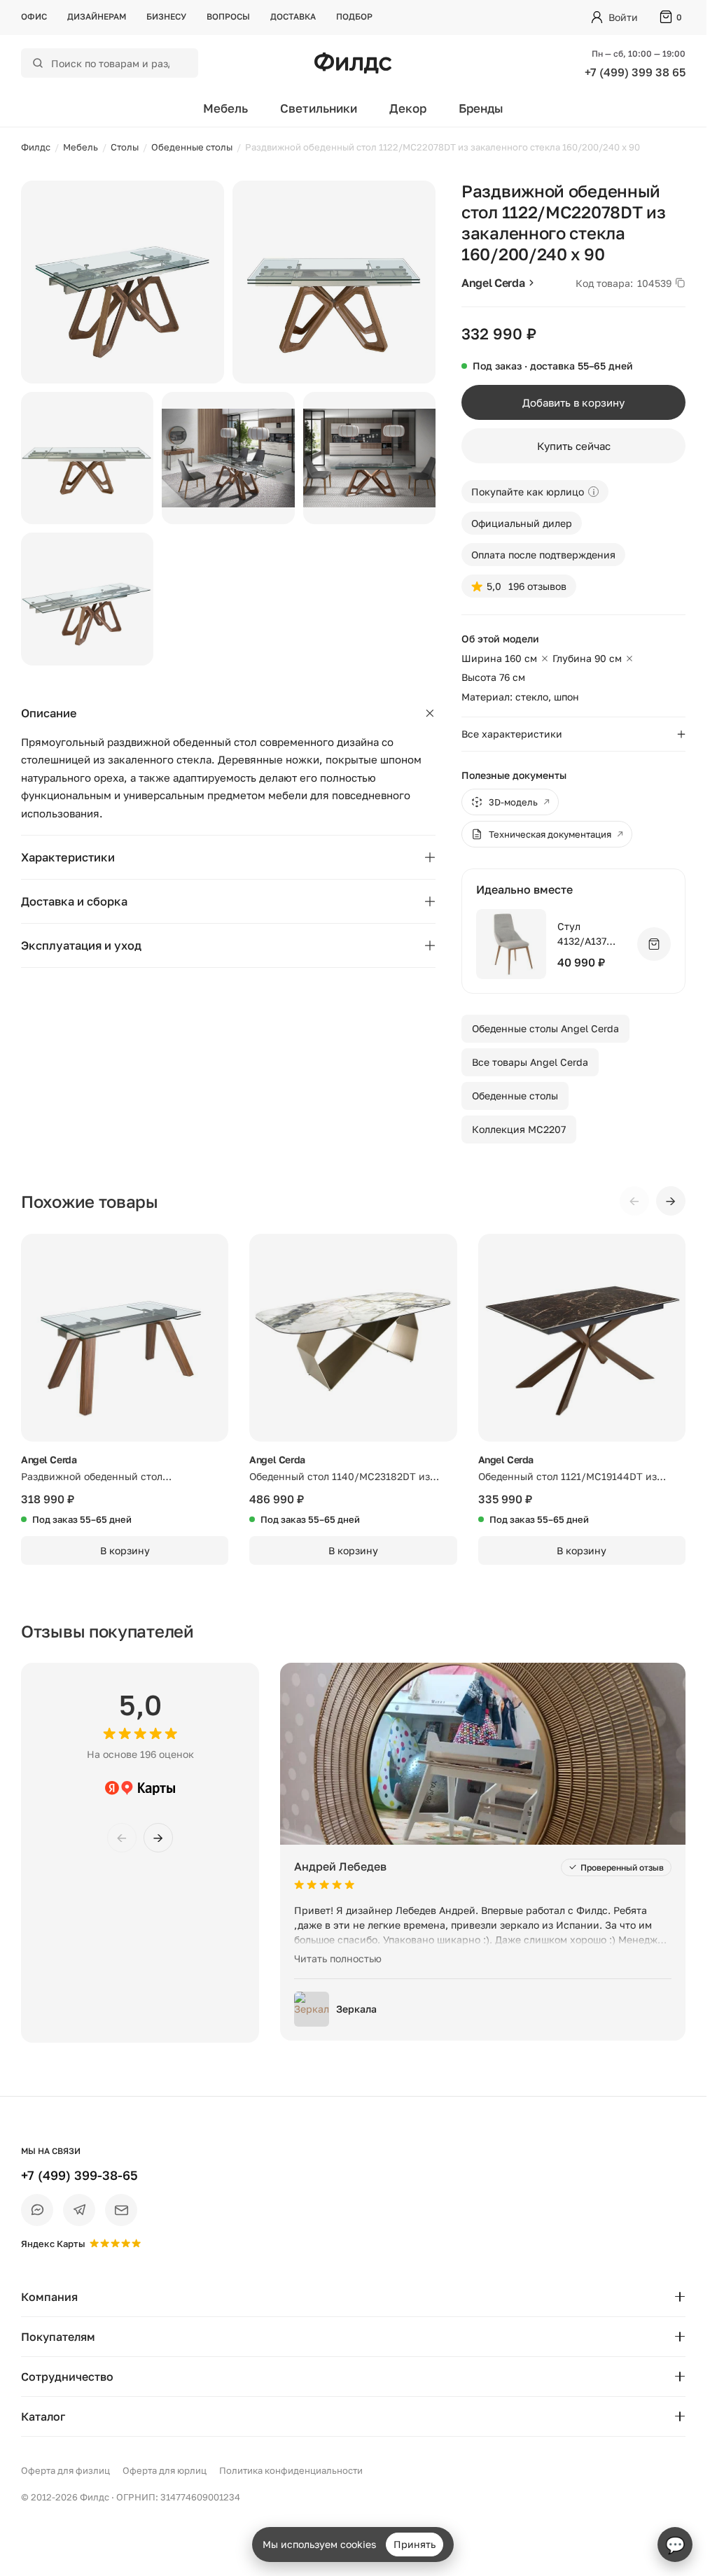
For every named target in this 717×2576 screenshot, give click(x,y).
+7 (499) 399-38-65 (79, 2175)
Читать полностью (338, 1958)
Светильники (319, 108)
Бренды (481, 108)
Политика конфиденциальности (291, 2470)
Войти (623, 17)
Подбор (354, 16)
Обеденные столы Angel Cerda (545, 1028)
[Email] (121, 2210)
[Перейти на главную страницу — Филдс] (353, 63)
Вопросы (228, 16)
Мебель (225, 108)
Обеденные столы (515, 1096)
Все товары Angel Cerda (530, 1062)
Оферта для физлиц (65, 2470)
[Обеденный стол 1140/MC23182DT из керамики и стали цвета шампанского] (353, 1337)
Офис (34, 16)
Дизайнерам (97, 16)
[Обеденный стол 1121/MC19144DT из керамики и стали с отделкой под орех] (582, 1337)
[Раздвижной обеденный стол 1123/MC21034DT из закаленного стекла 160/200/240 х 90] (125, 1337)
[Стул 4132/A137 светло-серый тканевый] (511, 944)
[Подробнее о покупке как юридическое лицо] (593, 492)
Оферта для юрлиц (165, 2470)
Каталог (43, 2416)
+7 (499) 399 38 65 (635, 72)
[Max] (37, 2210)
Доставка (293, 16)
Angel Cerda (493, 283)
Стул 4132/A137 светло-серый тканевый (591, 935)
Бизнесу (166, 16)
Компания (49, 2297)
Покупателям (58, 2337)
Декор (408, 108)
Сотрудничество (67, 2377)
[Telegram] (79, 2210)
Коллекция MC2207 (519, 1129)
